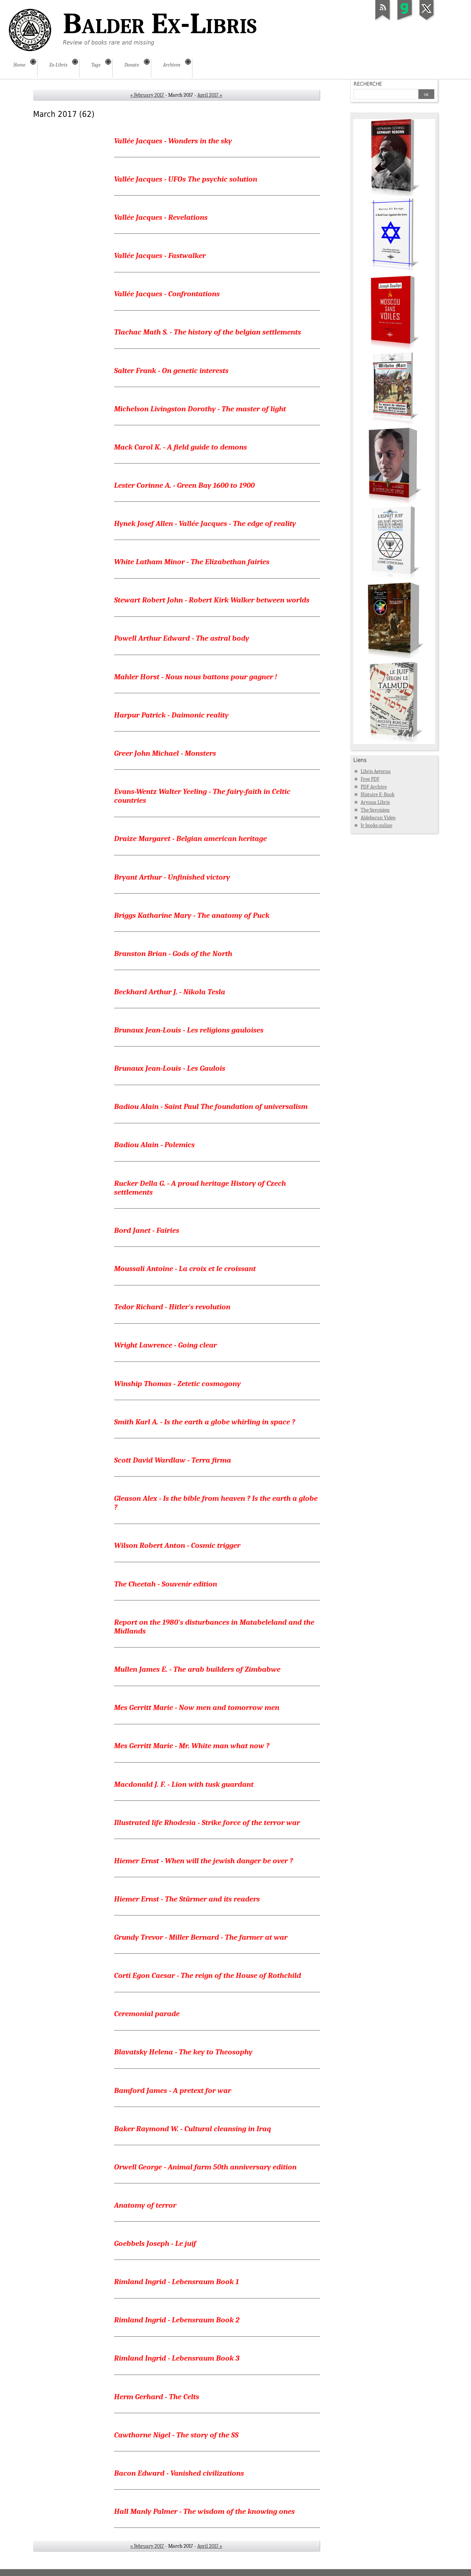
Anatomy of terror (145, 2205)
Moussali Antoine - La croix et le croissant (185, 1269)
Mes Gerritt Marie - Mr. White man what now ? (192, 1746)
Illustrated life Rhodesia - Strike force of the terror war (207, 1822)
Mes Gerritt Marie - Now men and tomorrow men (197, 1707)
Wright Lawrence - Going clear (165, 1345)
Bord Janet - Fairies (147, 1230)
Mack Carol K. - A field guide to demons (180, 447)
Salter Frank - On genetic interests (171, 371)
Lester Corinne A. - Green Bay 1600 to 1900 (184, 485)
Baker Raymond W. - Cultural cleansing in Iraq (193, 2129)
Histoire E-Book (378, 795)
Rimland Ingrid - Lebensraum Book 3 (177, 2358)
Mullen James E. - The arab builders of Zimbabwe (197, 1669)
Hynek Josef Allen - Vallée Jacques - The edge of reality (205, 523)
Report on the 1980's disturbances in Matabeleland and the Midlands (214, 1627)
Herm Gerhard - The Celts (157, 2397)
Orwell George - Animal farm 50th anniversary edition (205, 2167)
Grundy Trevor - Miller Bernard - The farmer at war (201, 1937)
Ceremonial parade (147, 2014)
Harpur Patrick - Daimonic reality (171, 715)
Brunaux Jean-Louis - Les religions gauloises (189, 1030)
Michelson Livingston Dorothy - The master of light (200, 409)
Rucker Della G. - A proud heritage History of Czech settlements (200, 1188)
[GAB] (405, 20)
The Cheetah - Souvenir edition (166, 1584)
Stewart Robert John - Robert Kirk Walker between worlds (212, 600)
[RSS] (383, 20)
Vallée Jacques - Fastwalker (160, 255)
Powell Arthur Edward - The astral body (182, 638)
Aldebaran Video (378, 818)
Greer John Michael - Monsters (165, 753)
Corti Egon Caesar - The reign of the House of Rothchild (208, 1975)
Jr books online (376, 825)
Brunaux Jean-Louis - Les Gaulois (170, 1068)
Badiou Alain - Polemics (154, 1145)
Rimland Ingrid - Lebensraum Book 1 (176, 2282)
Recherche (368, 84)
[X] (427, 20)
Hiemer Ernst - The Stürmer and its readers (187, 1899)
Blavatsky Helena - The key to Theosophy (183, 2052)
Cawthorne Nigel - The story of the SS (176, 2435)
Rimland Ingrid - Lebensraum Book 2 (177, 2320)
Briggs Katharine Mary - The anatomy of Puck (192, 915)
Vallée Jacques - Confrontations (167, 294)
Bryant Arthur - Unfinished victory (172, 877)
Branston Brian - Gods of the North (173, 954)
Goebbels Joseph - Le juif (155, 2243)
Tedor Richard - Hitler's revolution (172, 1307)
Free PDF (370, 779)
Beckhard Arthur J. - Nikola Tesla (170, 992)
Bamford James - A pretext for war (173, 2090)
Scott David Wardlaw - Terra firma (173, 1460)
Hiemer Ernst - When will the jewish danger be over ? (203, 1861)
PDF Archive (374, 787)
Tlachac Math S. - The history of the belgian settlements (208, 332)
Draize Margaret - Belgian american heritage (190, 838)
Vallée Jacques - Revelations (161, 217)
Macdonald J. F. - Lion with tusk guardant (184, 1784)
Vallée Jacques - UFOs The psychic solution (186, 179)
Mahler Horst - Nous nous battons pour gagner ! (196, 677)
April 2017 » (210, 95)
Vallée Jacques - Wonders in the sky (173, 141)
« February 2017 (147, 95)
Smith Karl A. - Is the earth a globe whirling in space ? (205, 1422)
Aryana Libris (375, 802)
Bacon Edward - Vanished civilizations (179, 2473)
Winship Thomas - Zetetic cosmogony (177, 1384)
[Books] (394, 742)
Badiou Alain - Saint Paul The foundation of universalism (211, 1106)
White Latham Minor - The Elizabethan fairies (192, 562)
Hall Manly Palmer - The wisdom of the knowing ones (204, 2511)
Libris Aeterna (376, 771)
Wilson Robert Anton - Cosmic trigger (177, 1545)
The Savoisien (375, 810)
